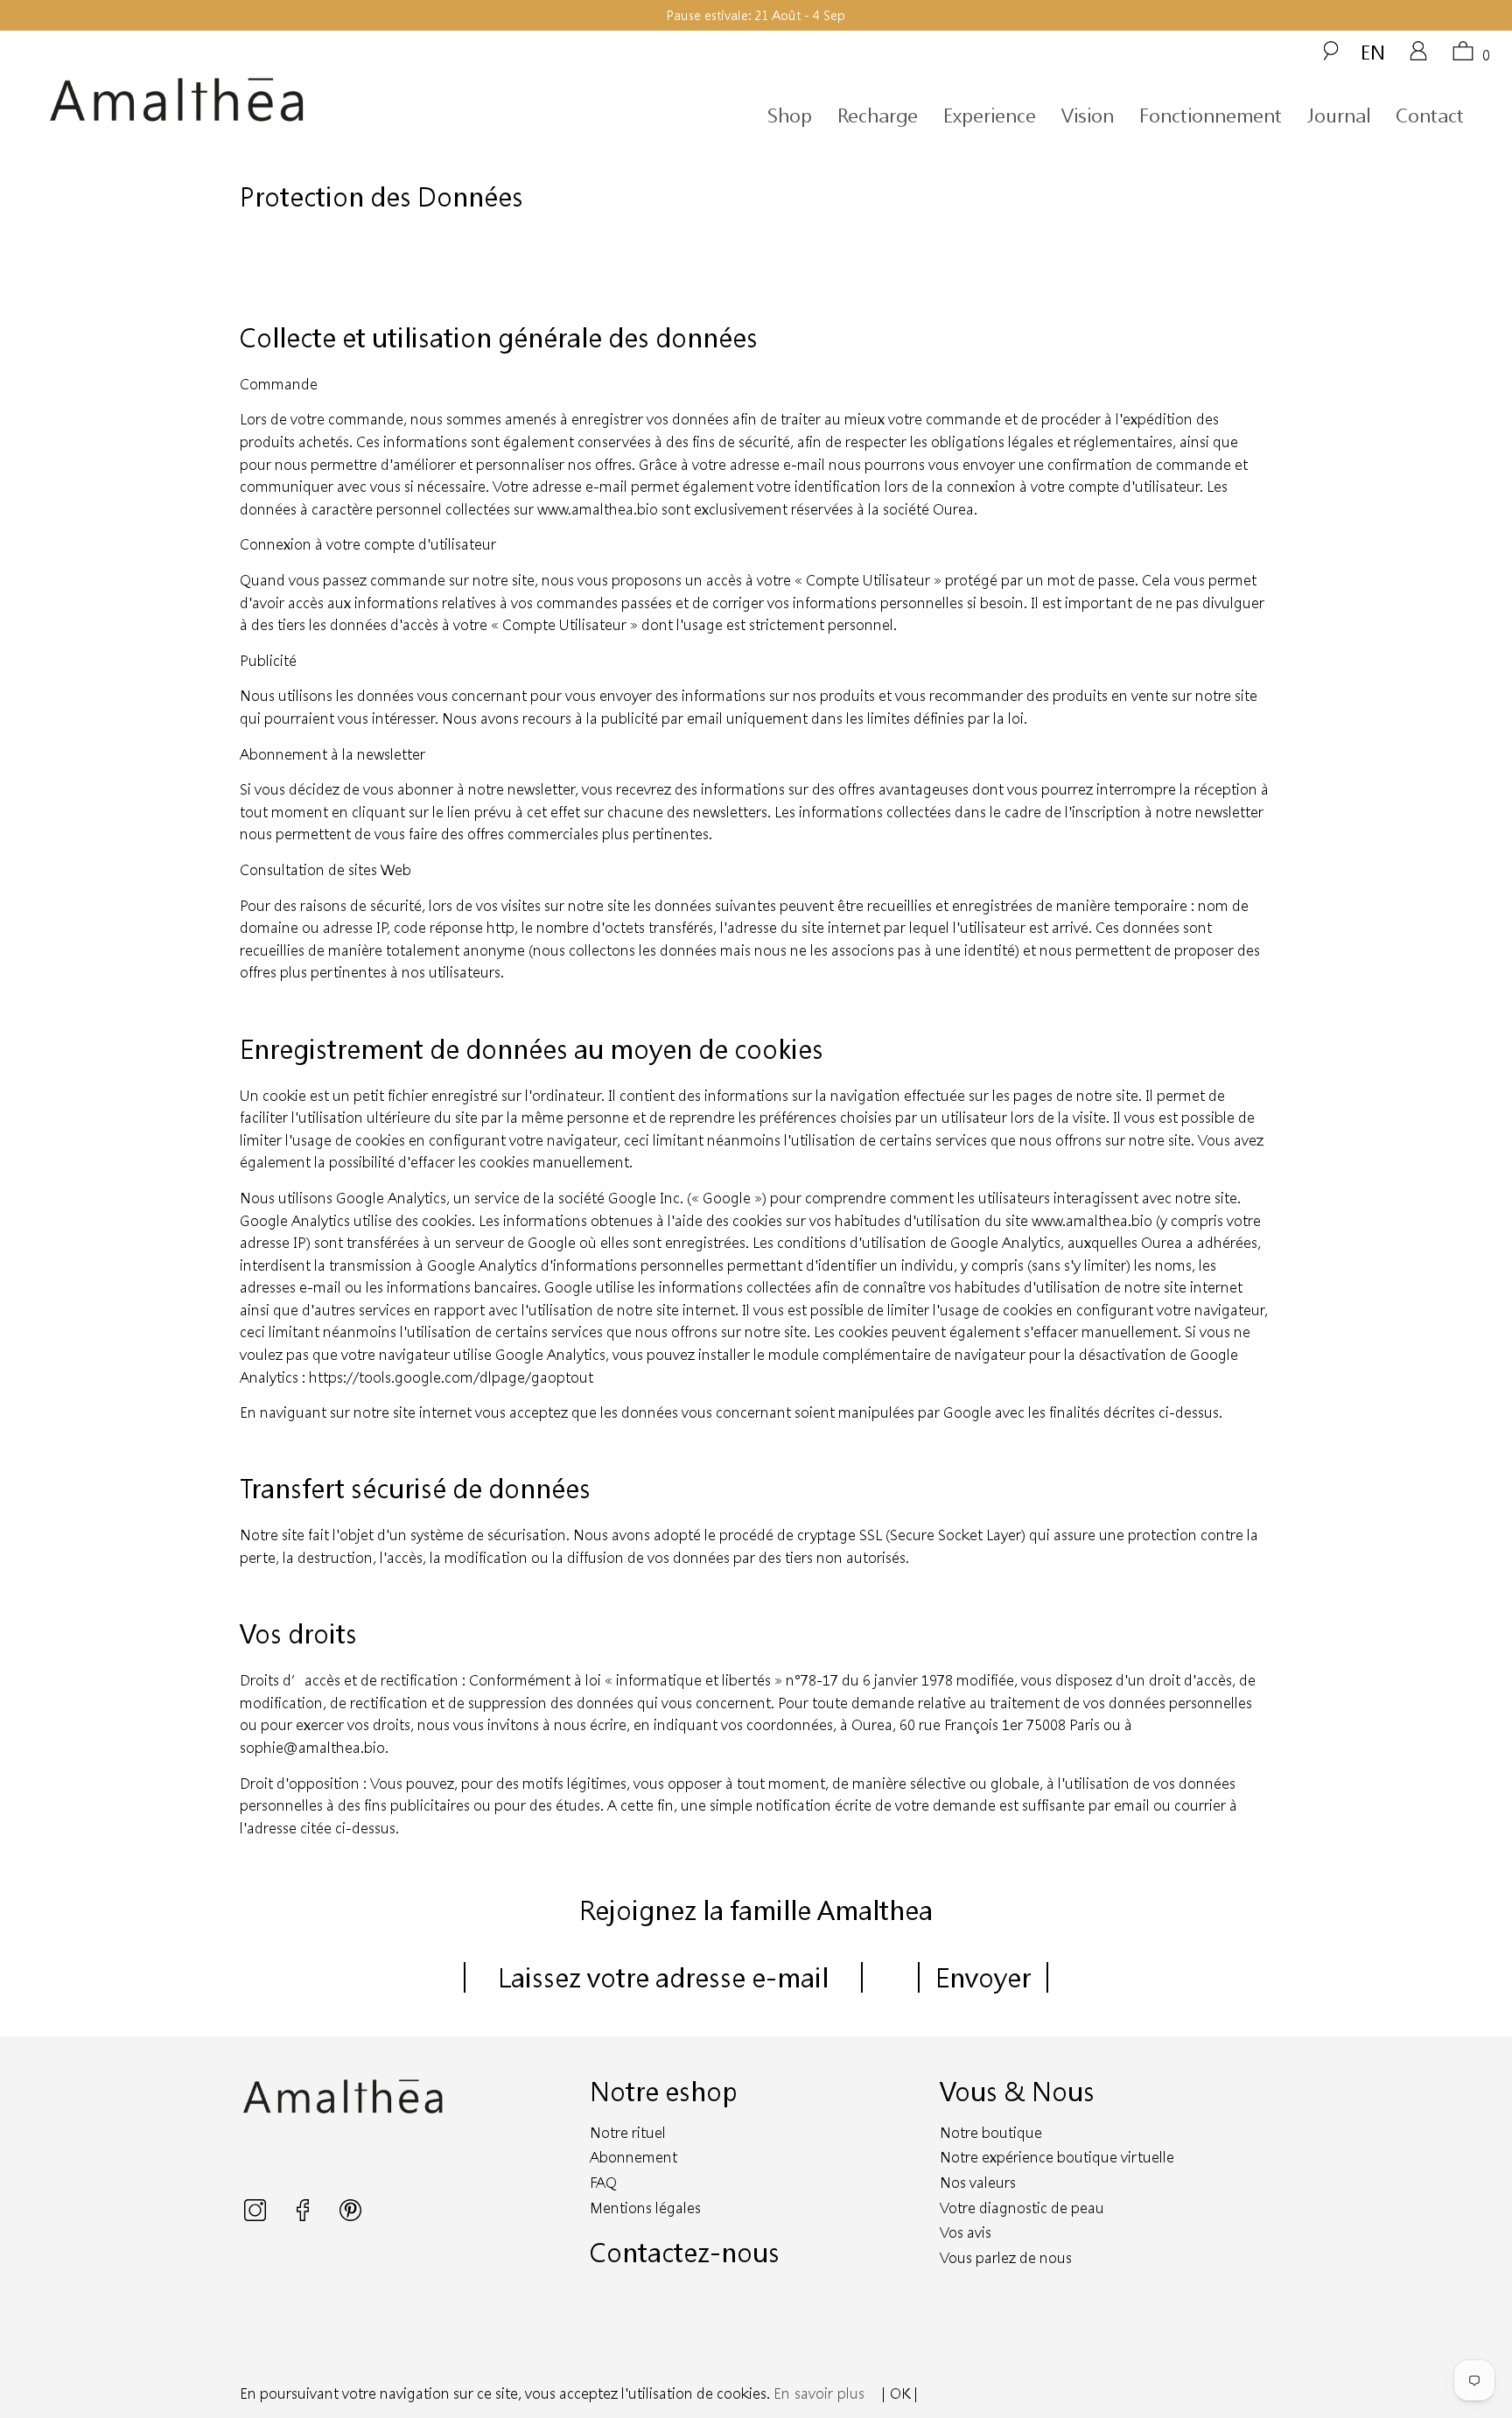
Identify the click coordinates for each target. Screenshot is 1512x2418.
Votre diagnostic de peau (1022, 2208)
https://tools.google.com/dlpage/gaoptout (451, 1377)
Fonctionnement (1211, 115)
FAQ (603, 2182)
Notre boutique (991, 2132)
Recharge (878, 115)
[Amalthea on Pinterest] (350, 2215)
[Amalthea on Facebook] (304, 2215)
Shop (790, 115)
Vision (1088, 115)
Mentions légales (645, 2208)
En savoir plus (819, 2393)
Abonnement (633, 2157)
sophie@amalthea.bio (312, 1747)
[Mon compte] (1418, 57)
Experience (990, 115)
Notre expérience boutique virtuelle (1057, 2157)
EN (1373, 52)
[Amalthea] (234, 100)
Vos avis (966, 2232)
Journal (1339, 115)
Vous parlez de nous (1006, 2257)
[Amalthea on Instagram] (257, 2215)
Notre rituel (628, 2132)
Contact (1430, 115)
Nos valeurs (978, 2182)
